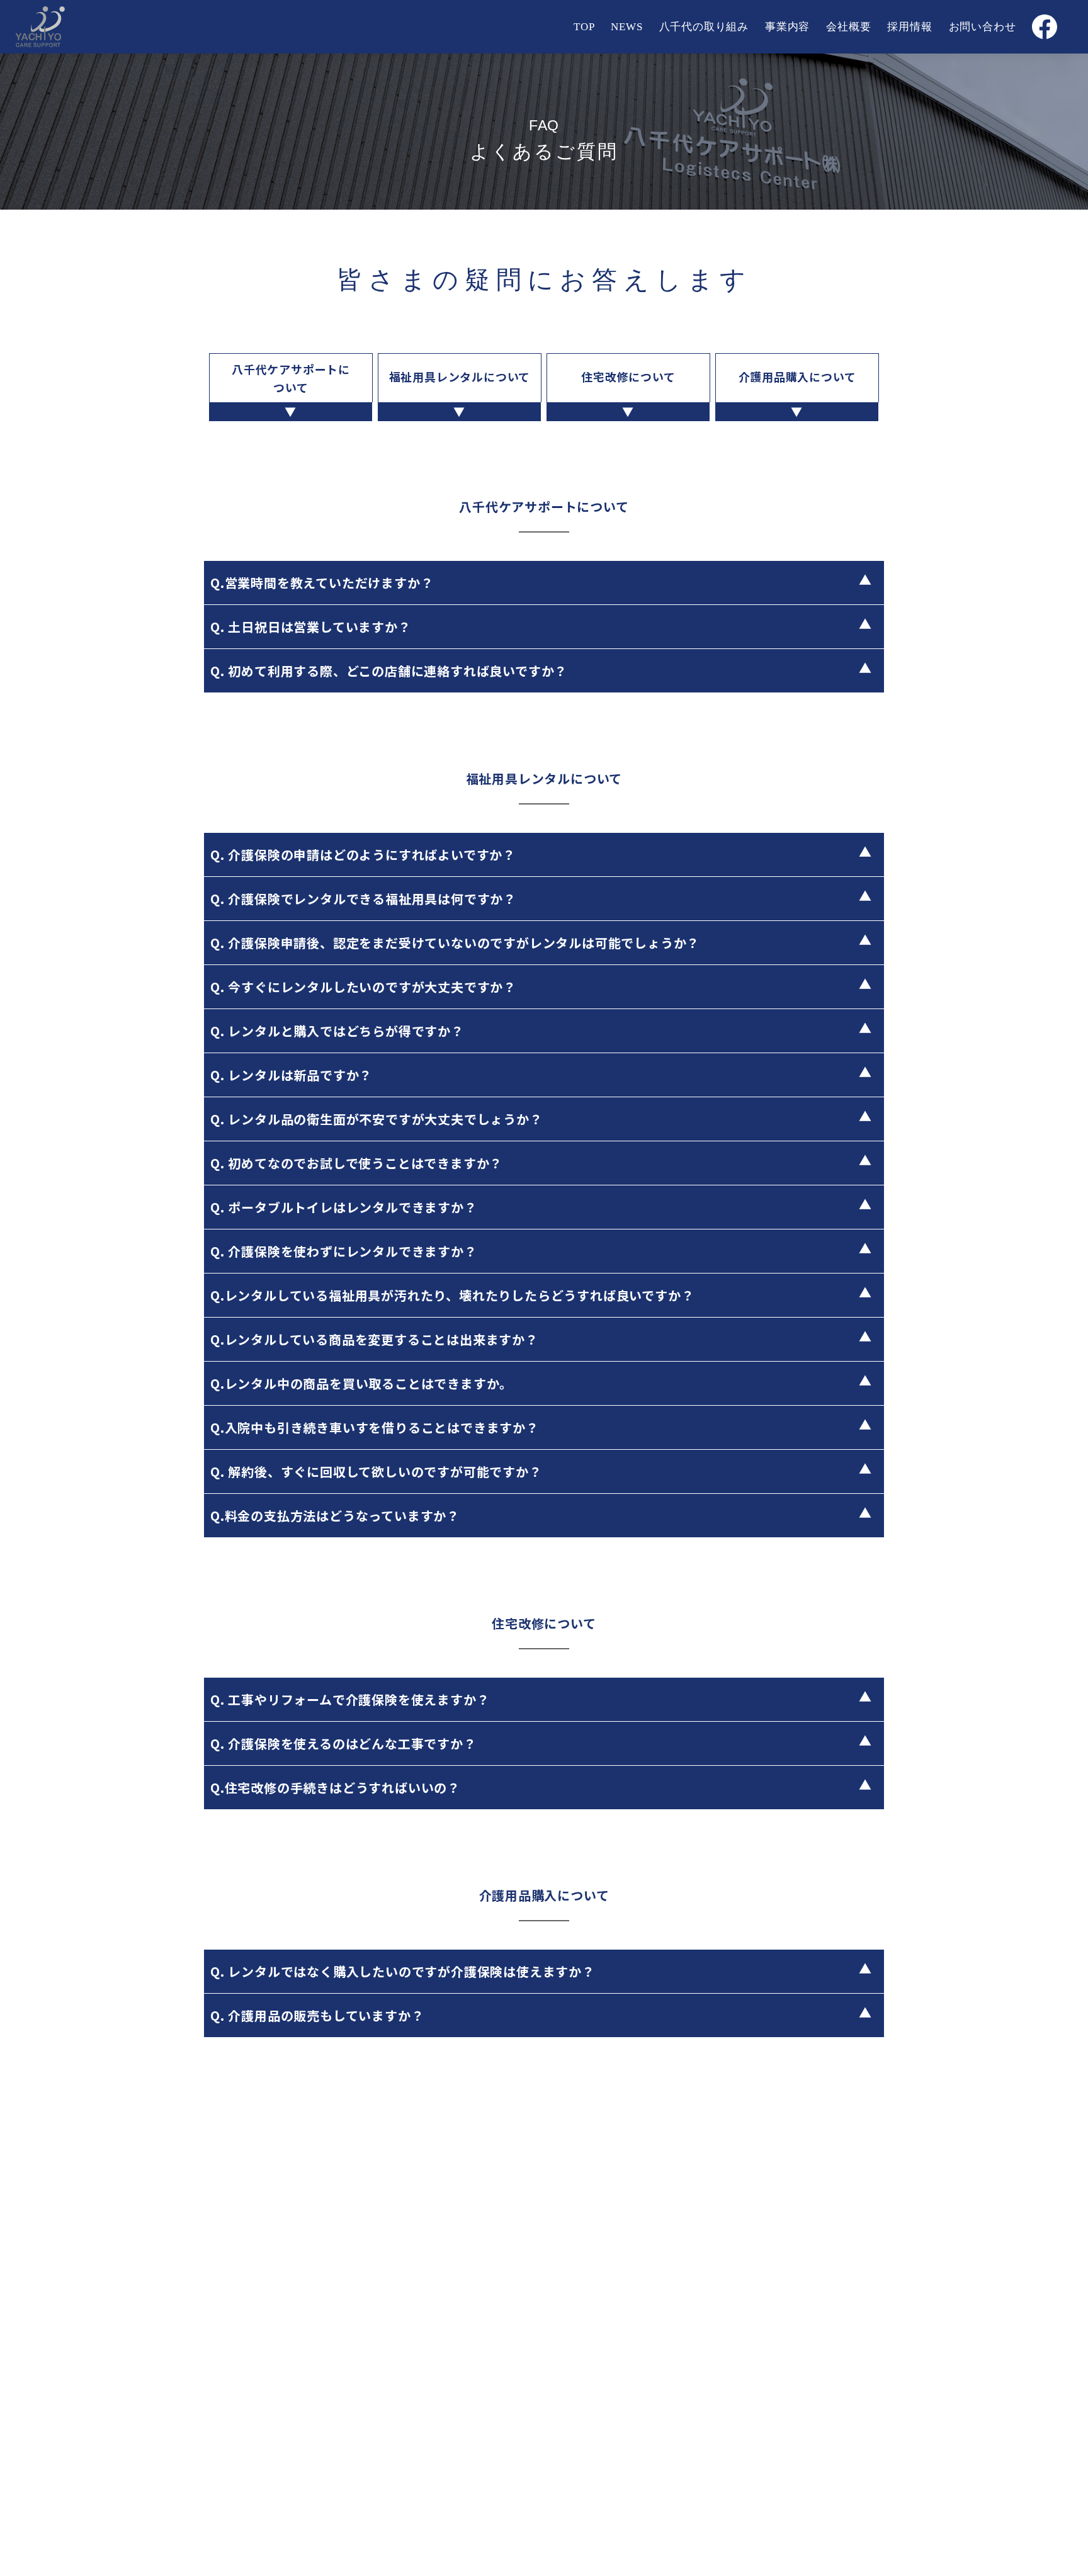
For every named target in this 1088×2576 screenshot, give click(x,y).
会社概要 (848, 27)
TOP (584, 27)
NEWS (626, 27)
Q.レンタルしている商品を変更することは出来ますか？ (374, 1339)
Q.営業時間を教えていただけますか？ (322, 583)
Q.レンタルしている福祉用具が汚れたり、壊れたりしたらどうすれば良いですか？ (452, 1295)
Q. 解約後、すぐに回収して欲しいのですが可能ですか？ (376, 1472)
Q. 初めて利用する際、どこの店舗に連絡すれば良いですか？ (389, 671)
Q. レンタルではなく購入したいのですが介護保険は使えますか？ (403, 1971)
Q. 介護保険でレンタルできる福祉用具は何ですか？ (363, 899)
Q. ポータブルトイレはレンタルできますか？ (344, 1207)
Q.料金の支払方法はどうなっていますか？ (335, 1516)
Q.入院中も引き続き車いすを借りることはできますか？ (375, 1427)
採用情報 (909, 27)
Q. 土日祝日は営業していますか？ (311, 627)
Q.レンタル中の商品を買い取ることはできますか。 (361, 1383)
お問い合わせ (983, 27)
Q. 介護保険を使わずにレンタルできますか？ (344, 1251)
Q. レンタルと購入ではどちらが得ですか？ (337, 1031)
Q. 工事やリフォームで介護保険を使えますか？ (350, 1699)
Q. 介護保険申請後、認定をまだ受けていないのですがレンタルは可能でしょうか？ (455, 943)
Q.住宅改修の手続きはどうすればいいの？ (335, 1788)
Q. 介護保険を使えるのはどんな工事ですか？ (343, 1743)
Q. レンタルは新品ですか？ (291, 1075)
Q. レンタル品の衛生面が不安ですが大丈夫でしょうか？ (377, 1119)
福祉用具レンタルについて (460, 376)
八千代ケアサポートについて (291, 378)
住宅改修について (628, 376)
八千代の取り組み (704, 27)
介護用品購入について (797, 376)
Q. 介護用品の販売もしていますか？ (317, 2015)
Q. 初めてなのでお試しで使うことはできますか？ (356, 1163)
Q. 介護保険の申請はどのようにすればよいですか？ (363, 855)
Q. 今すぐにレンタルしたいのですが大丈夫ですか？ (363, 987)
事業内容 (787, 27)
